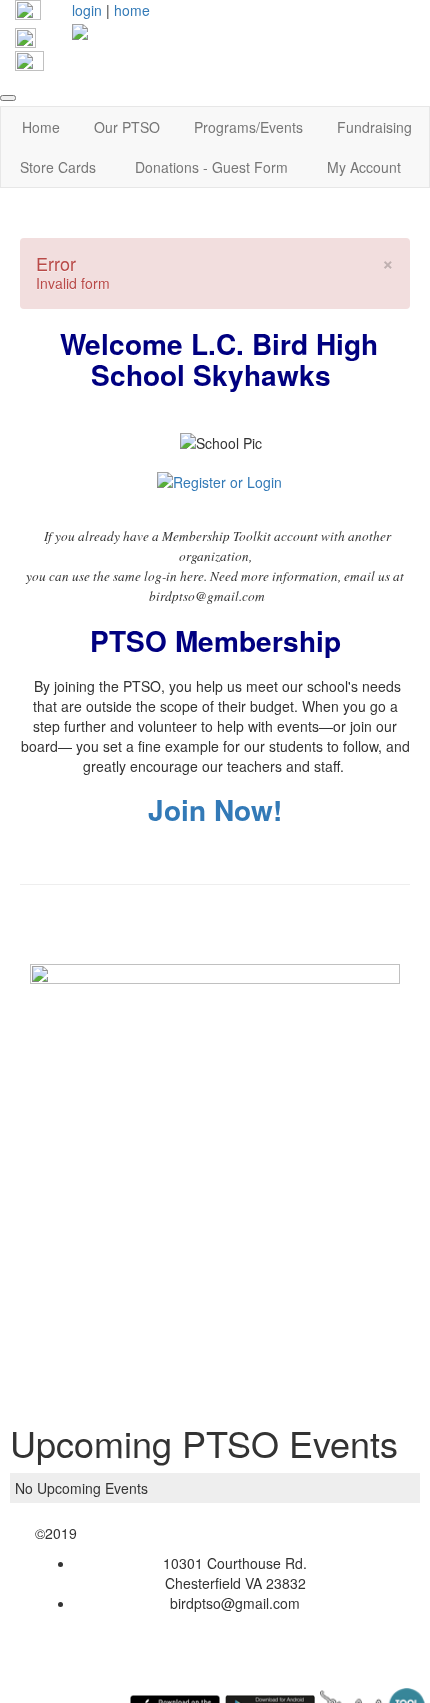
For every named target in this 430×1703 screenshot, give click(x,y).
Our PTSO (127, 127)
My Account (364, 167)
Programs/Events (248, 127)
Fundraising (374, 127)
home (132, 10)
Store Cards (58, 167)
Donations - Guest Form (211, 167)
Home (41, 127)
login (87, 10)
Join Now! (215, 809)
